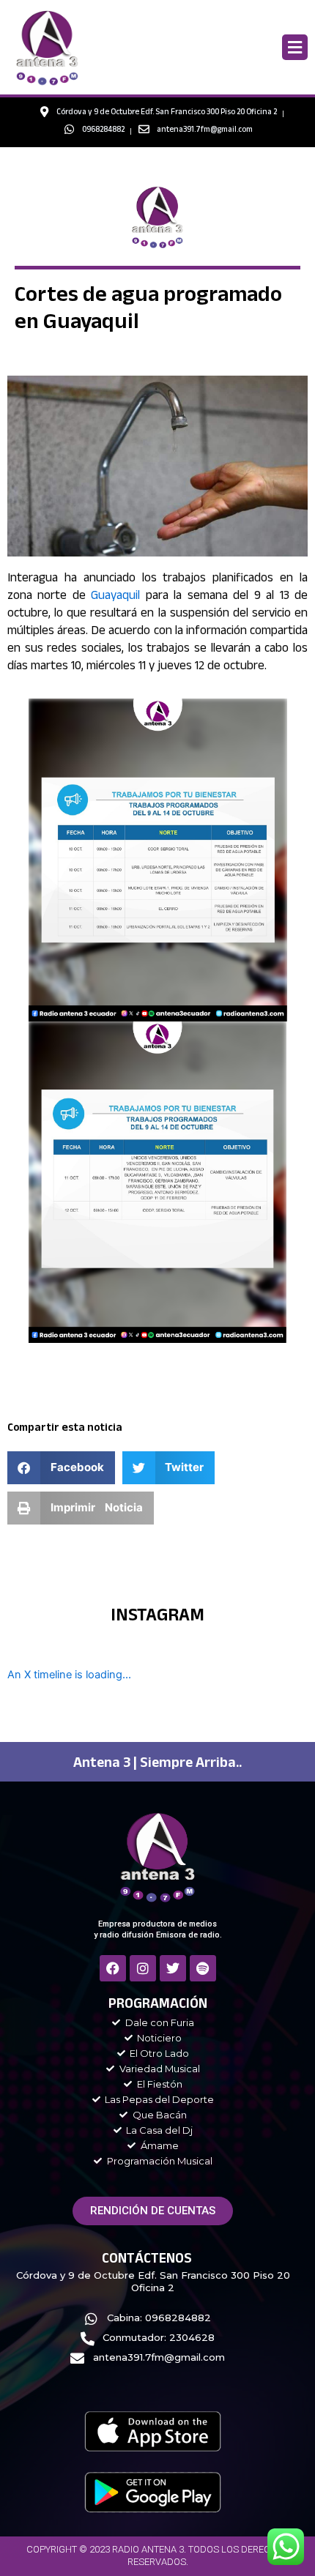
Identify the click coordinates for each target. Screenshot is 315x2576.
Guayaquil (115, 597)
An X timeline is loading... (69, 1675)
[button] (295, 47)
